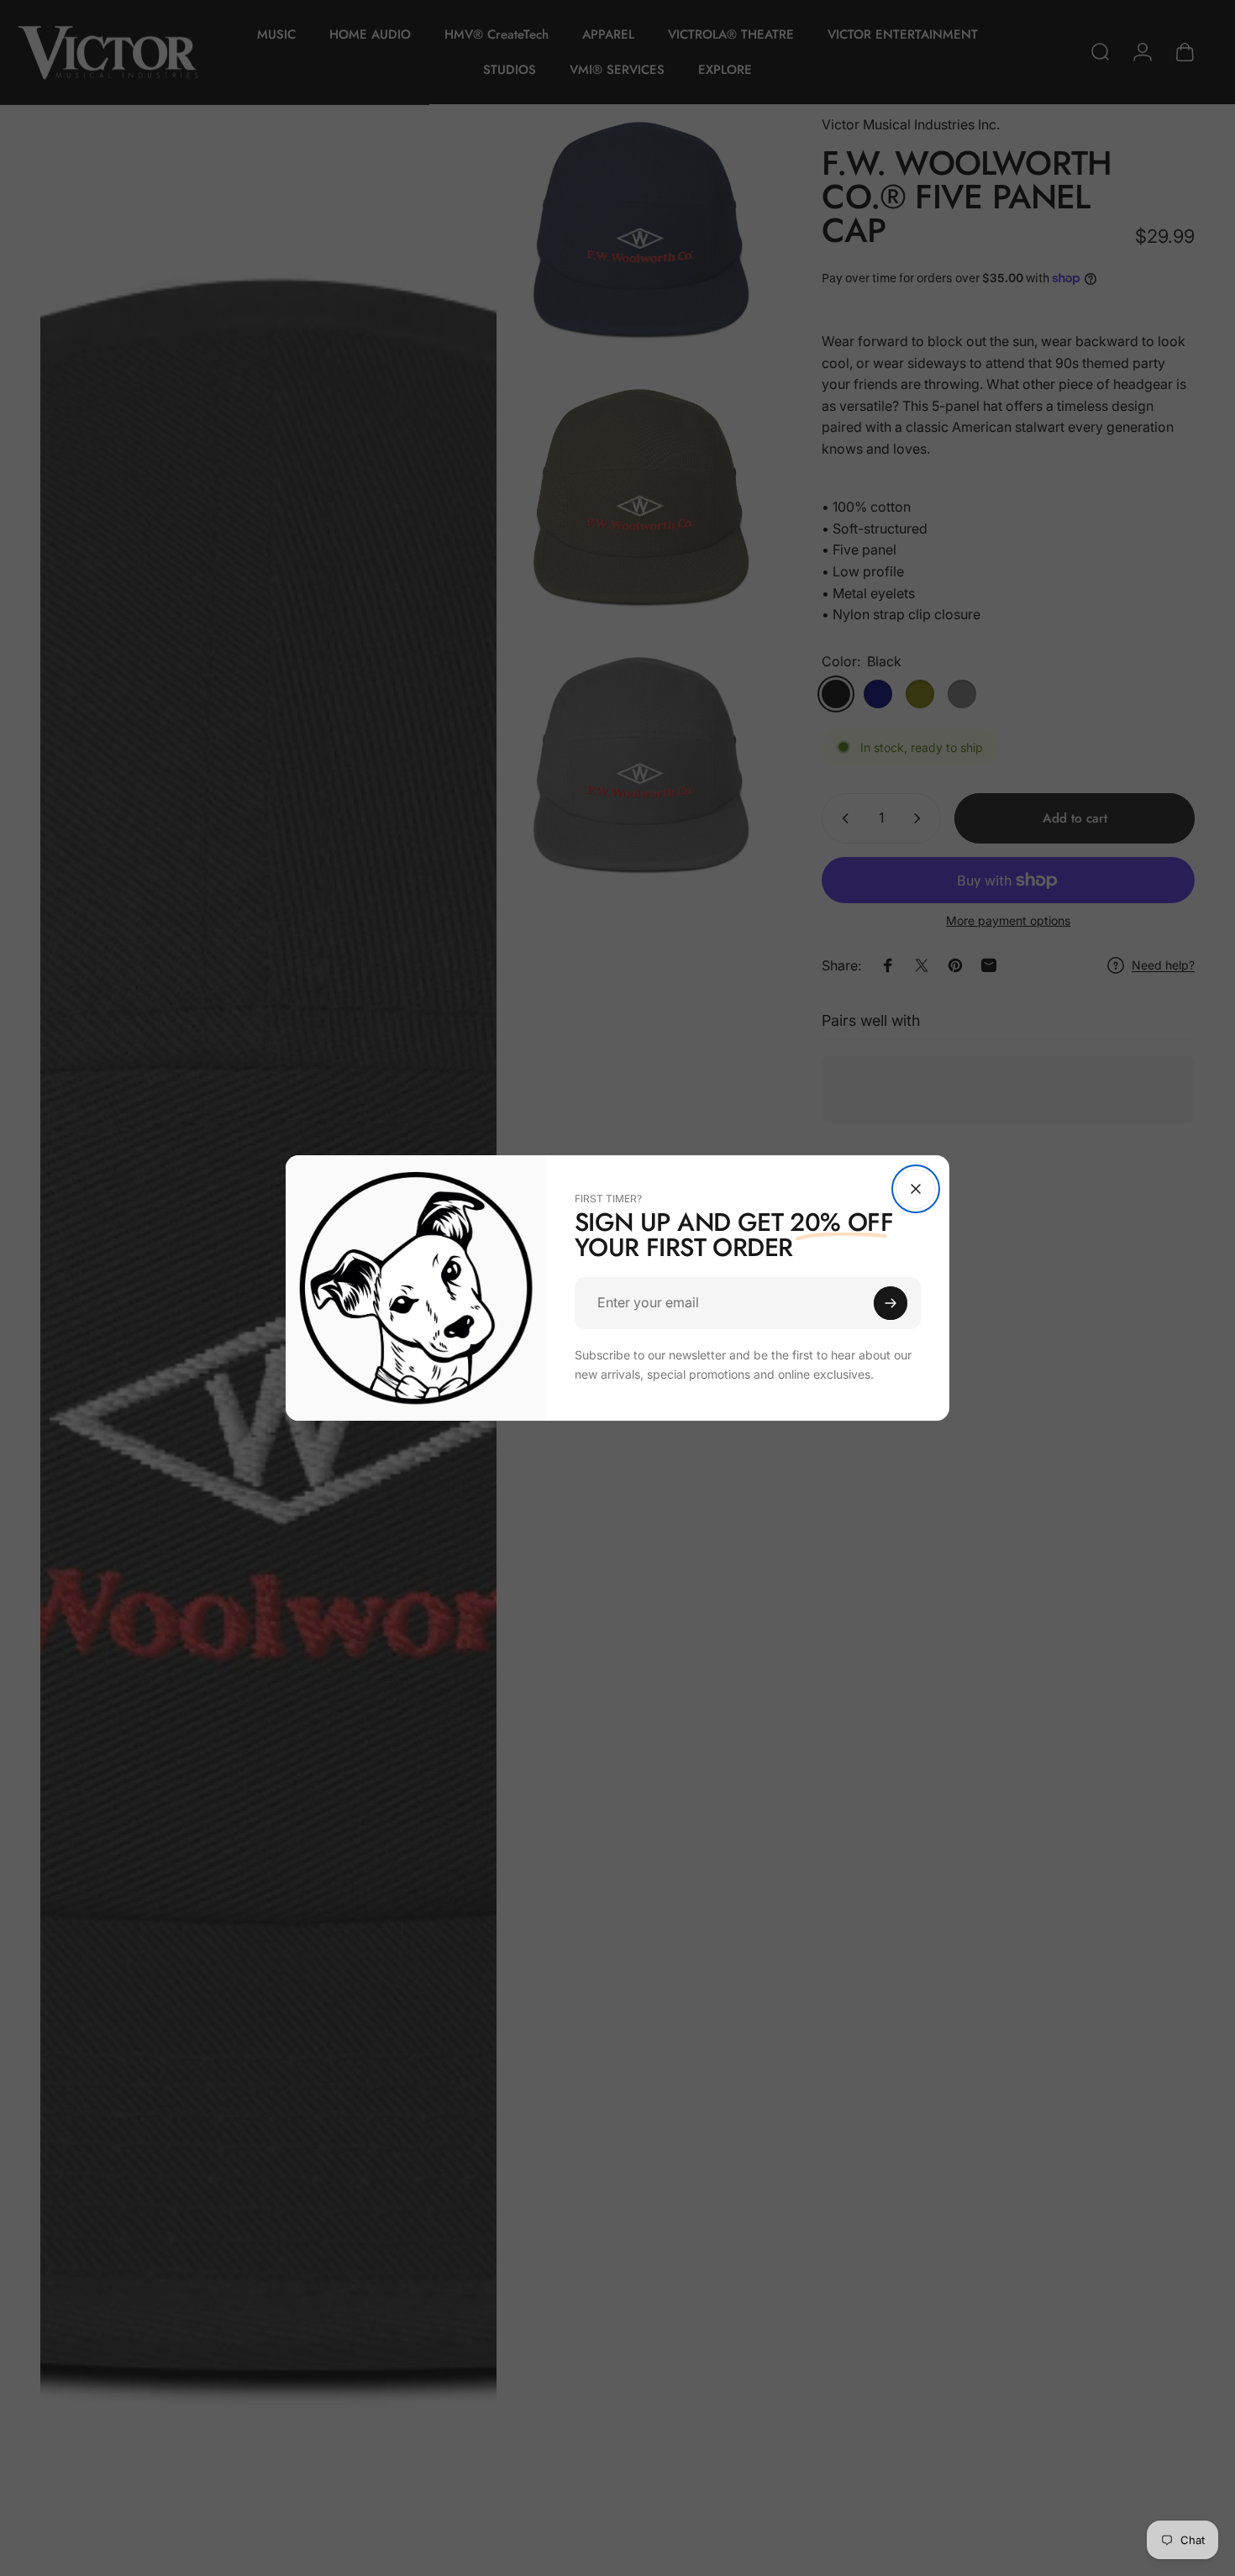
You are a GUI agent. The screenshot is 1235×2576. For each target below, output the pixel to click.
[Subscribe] (891, 1303)
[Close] (916, 1189)
